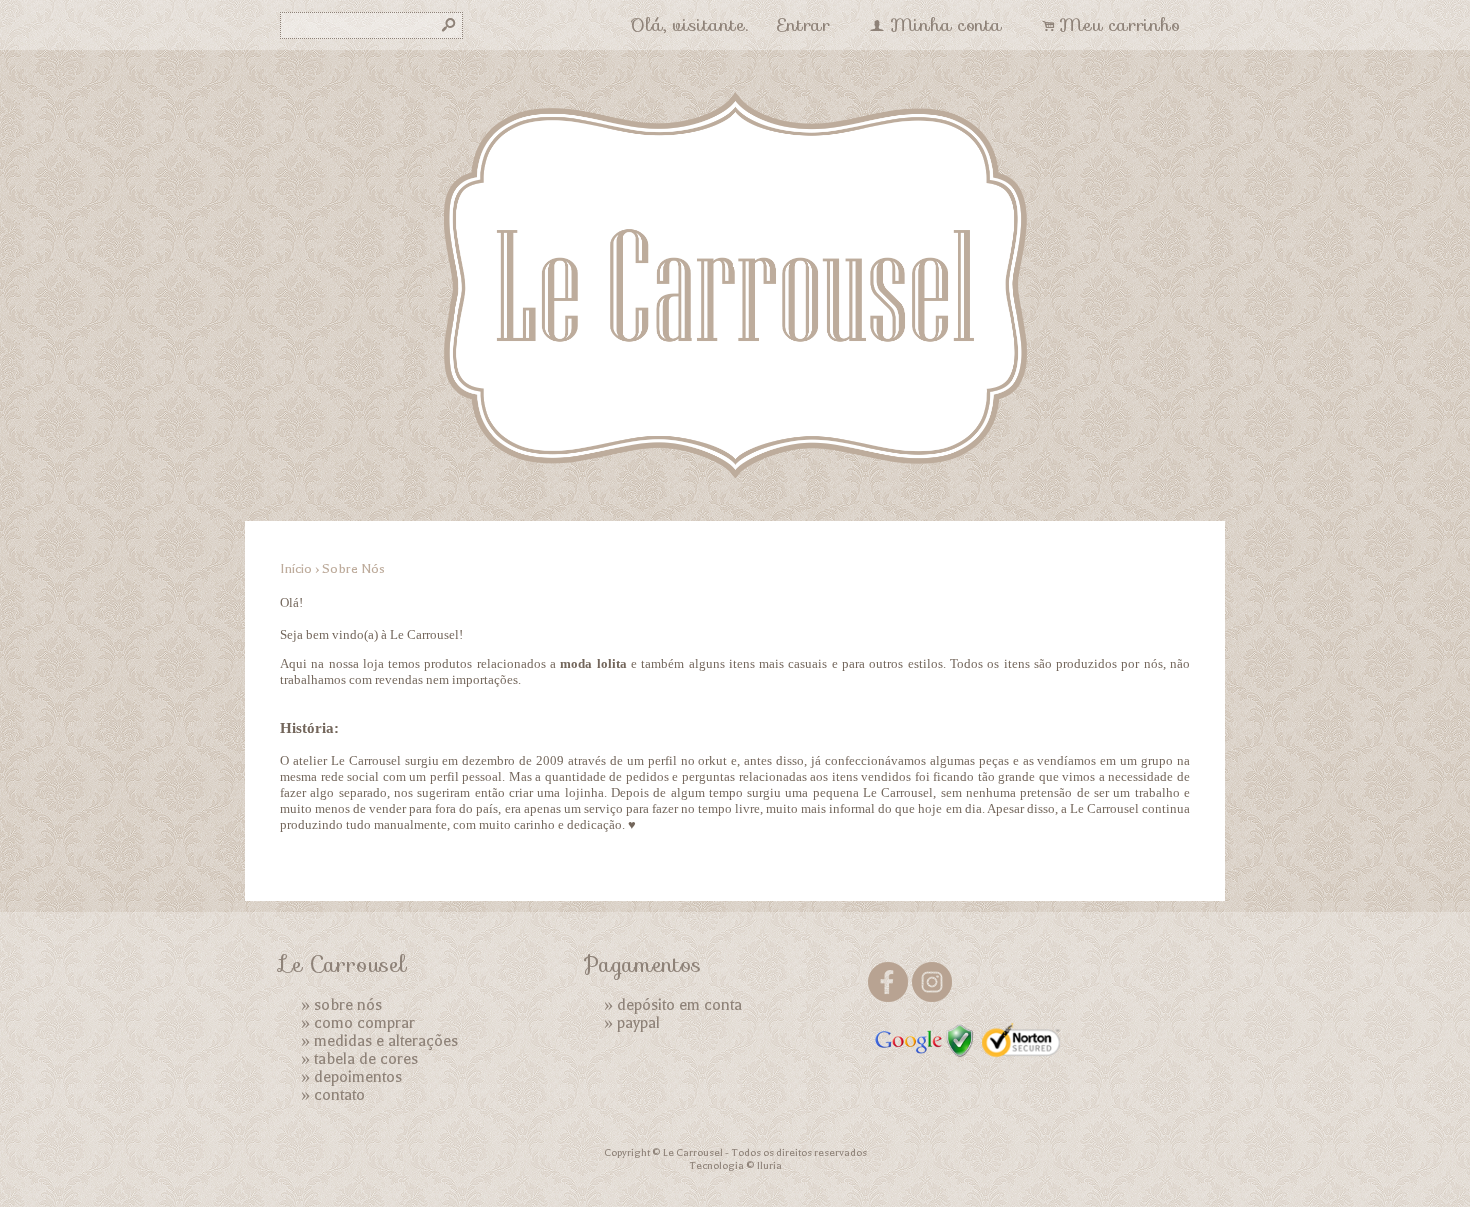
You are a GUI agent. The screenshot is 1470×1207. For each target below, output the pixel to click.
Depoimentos (358, 1077)
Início (296, 568)
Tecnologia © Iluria (735, 1165)
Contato (339, 1095)
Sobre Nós (348, 1005)
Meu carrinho (1119, 25)
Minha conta (946, 25)
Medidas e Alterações (386, 1041)
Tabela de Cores (366, 1059)
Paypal (638, 1023)
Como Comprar (364, 1023)
